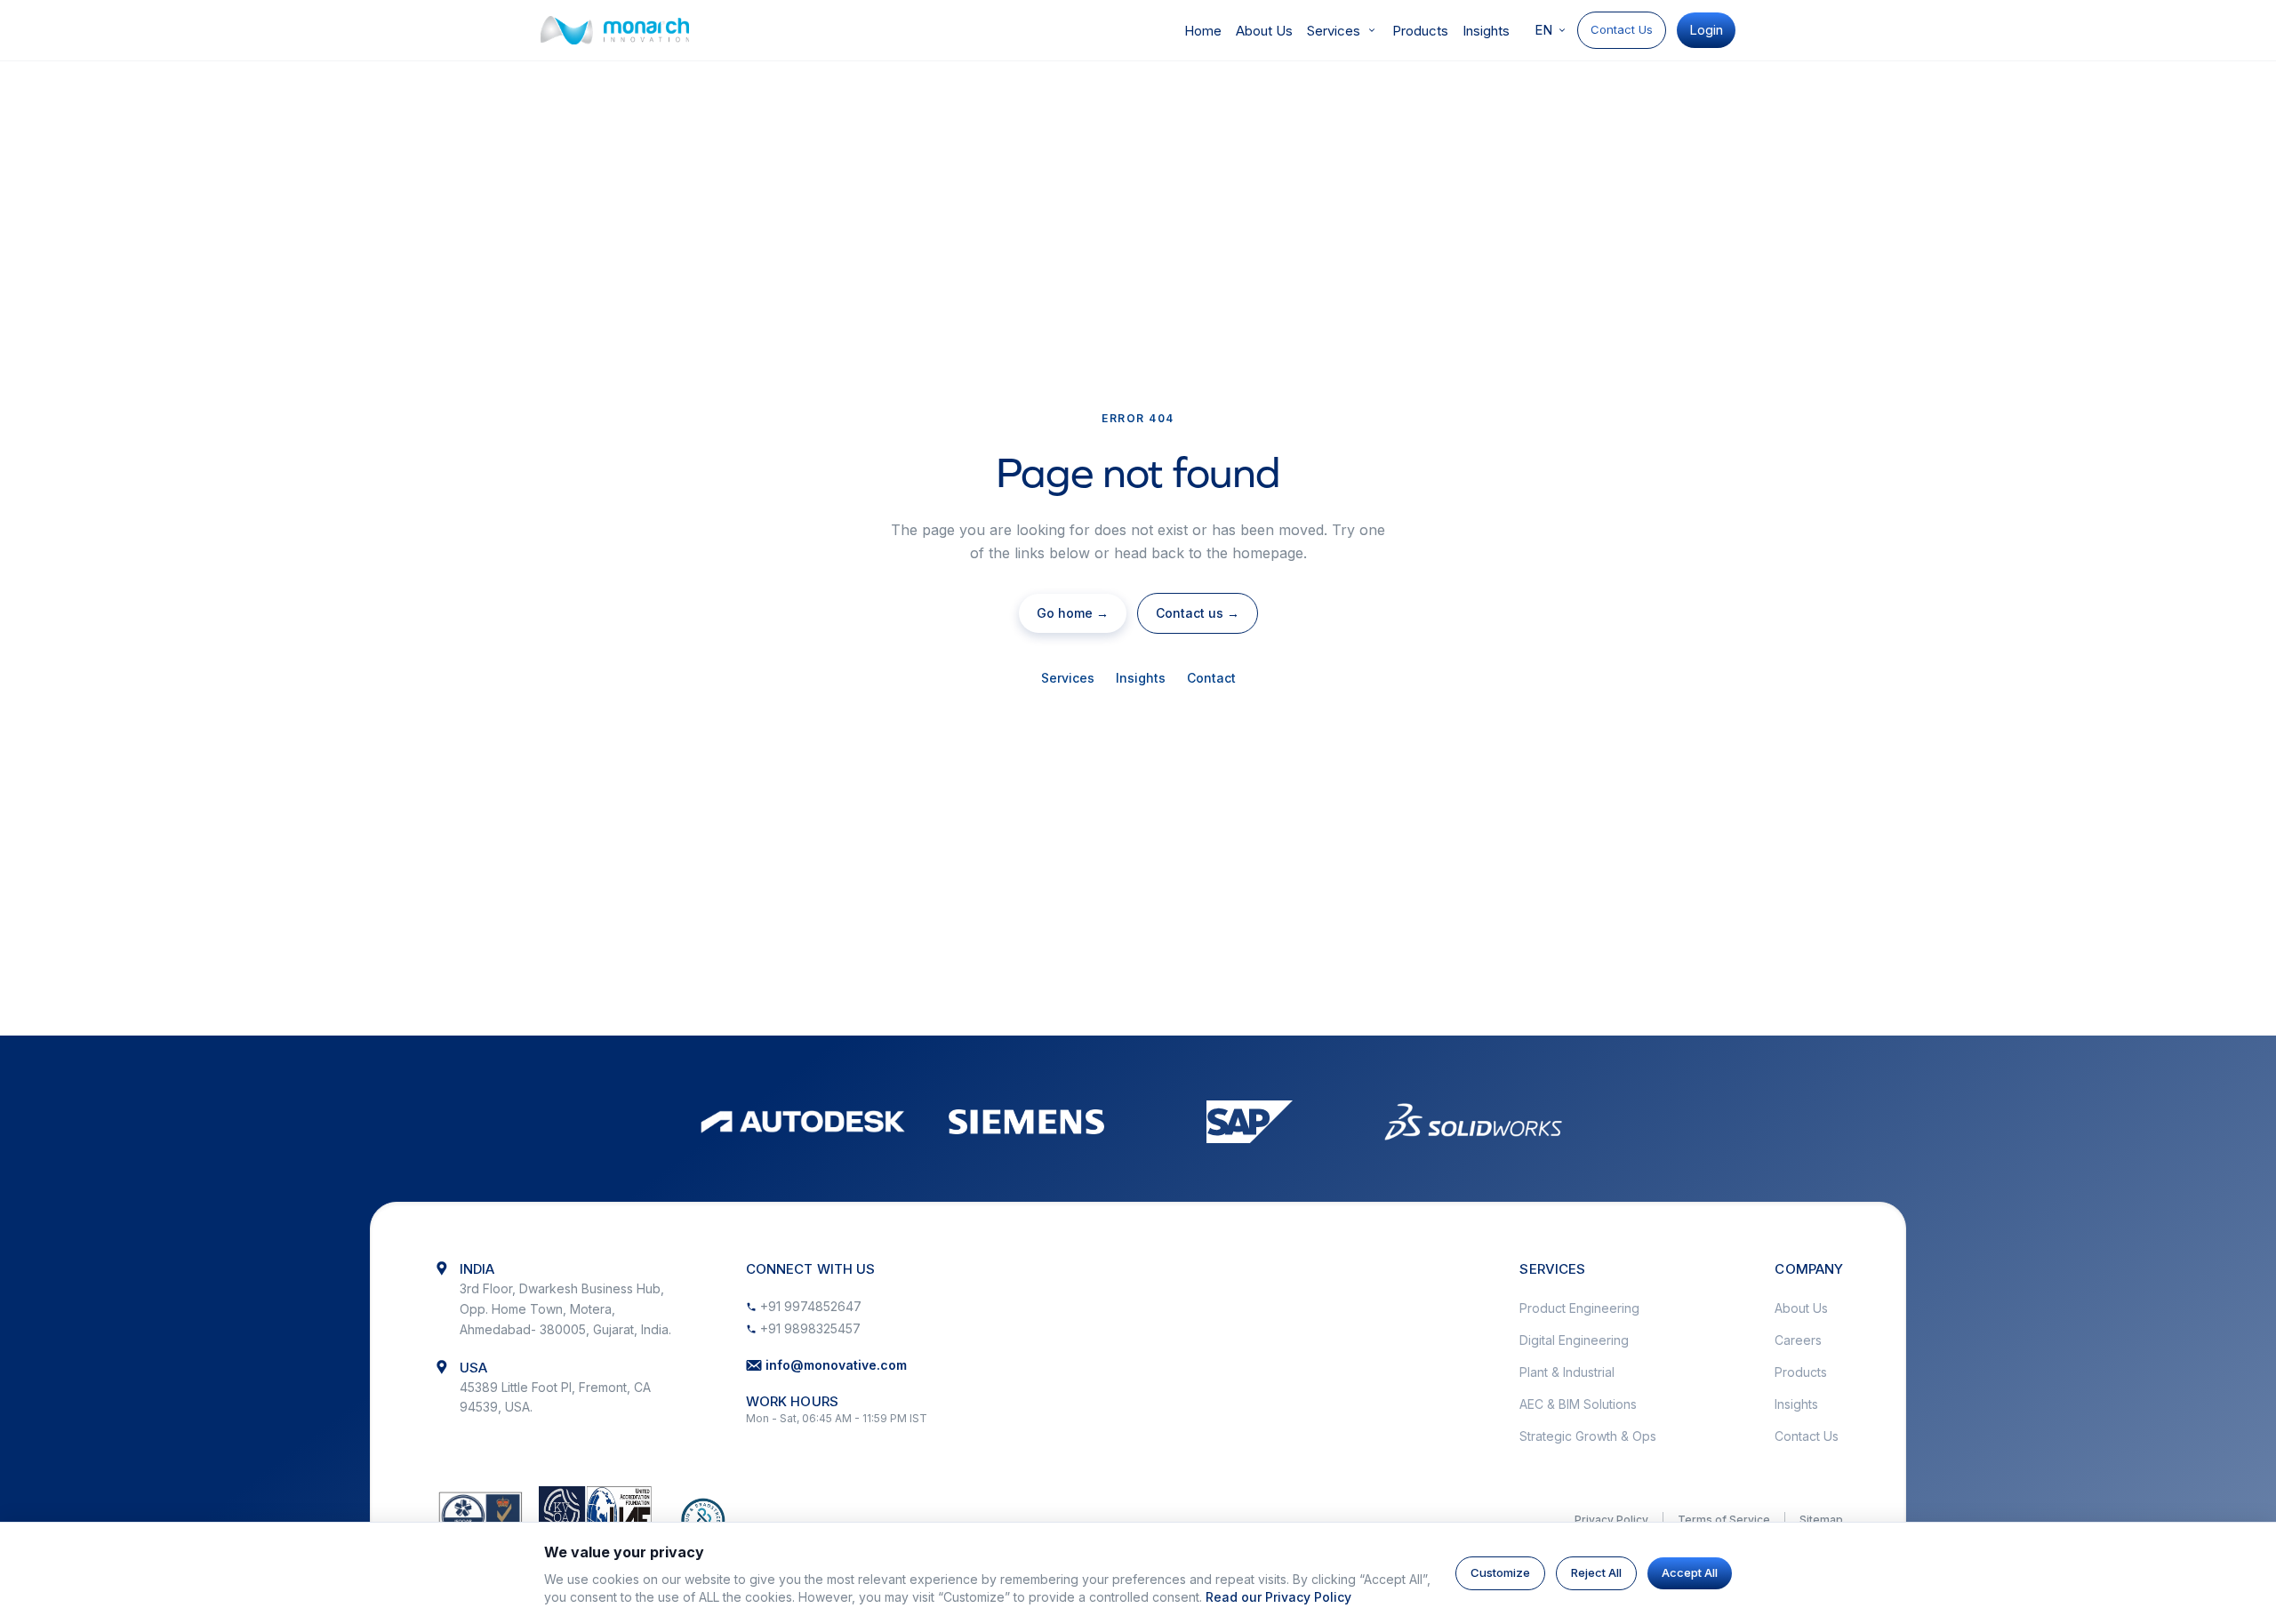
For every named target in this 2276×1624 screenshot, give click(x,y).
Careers (1798, 1340)
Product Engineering (1579, 1308)
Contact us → (1198, 613)
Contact (1211, 678)
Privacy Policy (1611, 1520)
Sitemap (1821, 1520)
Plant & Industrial (1567, 1372)
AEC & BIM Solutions (1578, 1404)
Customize (1500, 1572)
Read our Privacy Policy (1278, 1597)
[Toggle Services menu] (1372, 30)
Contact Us (1622, 29)
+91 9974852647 (811, 1306)
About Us (1264, 31)
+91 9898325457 (810, 1328)
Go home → (1073, 613)
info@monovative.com (836, 1365)
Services (1334, 31)
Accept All (1690, 1572)
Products (1420, 31)
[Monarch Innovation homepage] (615, 30)
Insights (1486, 31)
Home (1203, 31)
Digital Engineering (1574, 1340)
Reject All (1596, 1572)
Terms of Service (1724, 1520)
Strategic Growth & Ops (1588, 1436)
